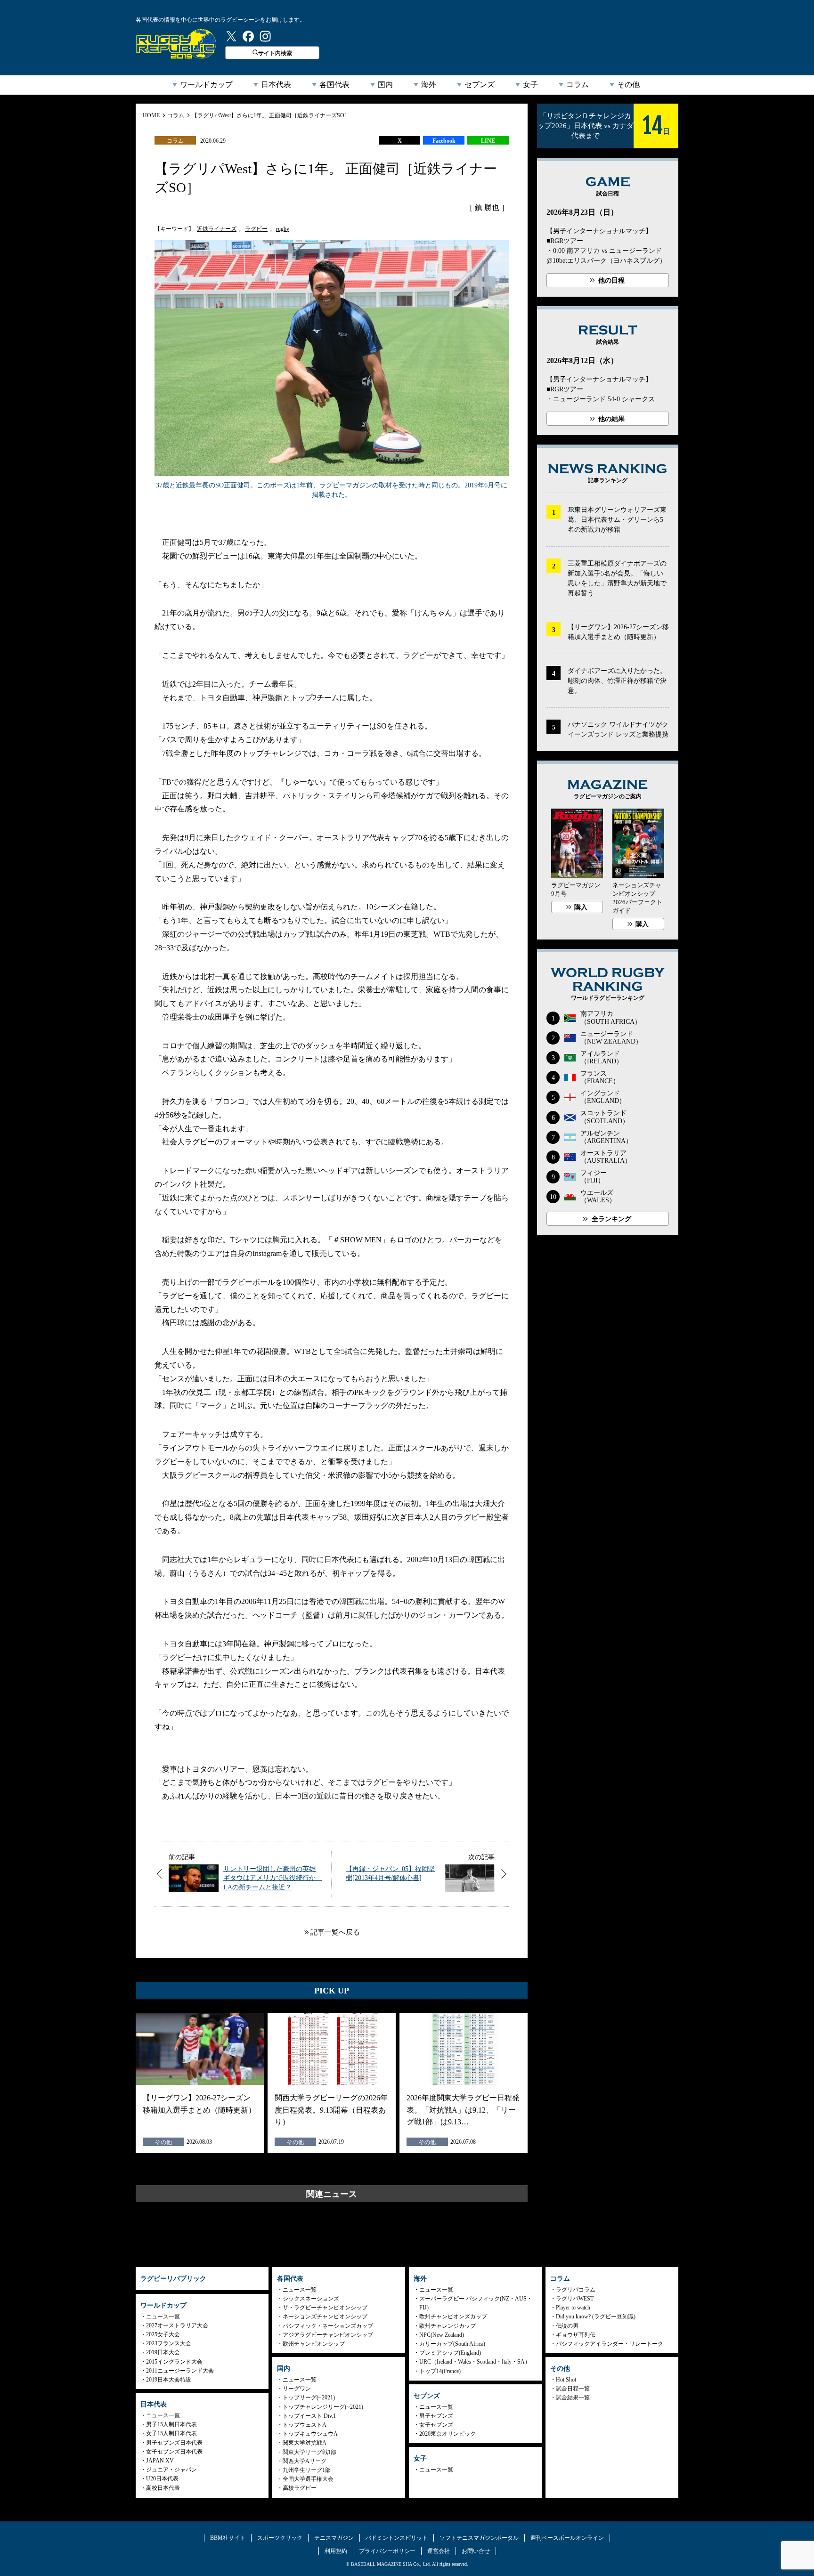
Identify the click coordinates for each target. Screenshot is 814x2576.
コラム (578, 85)
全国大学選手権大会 (308, 2479)
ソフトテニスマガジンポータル (479, 2538)
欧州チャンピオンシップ (314, 2344)
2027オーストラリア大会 (177, 2325)
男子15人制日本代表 (171, 2424)
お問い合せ (476, 2551)
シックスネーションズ (311, 2299)
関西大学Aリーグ (305, 2461)
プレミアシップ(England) (450, 2353)
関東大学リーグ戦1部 (309, 2452)
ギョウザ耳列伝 (576, 2335)
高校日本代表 (163, 2488)
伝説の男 (567, 2326)
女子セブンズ (436, 2425)
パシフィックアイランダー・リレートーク (610, 2344)
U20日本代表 (162, 2479)
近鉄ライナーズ (217, 229)
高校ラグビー (300, 2488)
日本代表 (276, 85)
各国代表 (334, 85)
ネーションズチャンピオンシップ (325, 2317)
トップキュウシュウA (310, 2434)
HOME (151, 115)
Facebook (444, 141)
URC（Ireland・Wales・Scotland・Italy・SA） (475, 2362)
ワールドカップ (206, 85)
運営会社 (439, 2551)
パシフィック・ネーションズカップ (328, 2326)
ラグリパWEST (575, 2299)
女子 (530, 85)
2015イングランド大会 (174, 2362)
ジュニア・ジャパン (171, 2470)
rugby (283, 229)
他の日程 (611, 280)
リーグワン (297, 2389)
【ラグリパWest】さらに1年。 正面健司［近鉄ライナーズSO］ (271, 115)
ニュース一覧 (163, 2317)
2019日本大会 (163, 2352)
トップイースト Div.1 (309, 2416)
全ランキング (611, 1219)
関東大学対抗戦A (305, 2443)
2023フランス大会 (169, 2343)
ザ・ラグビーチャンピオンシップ (325, 2308)
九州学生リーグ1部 (307, 2470)
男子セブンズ (436, 2416)
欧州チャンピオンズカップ (453, 2317)
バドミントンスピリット (397, 2538)
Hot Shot (566, 2380)
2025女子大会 (163, 2334)
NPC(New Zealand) (442, 2335)
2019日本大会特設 (169, 2380)
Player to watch (573, 2308)
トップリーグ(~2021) (309, 2398)
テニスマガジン (334, 2538)
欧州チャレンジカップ (448, 2326)
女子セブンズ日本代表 (174, 2452)
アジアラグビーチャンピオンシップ (328, 2335)
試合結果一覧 (573, 2398)
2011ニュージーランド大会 (180, 2371)
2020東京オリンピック (448, 2434)
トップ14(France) (440, 2371)
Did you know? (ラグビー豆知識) (596, 2317)
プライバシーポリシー (387, 2551)
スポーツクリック (280, 2538)
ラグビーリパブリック (176, 44)
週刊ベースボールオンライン (567, 2538)
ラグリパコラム (576, 2290)
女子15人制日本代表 (171, 2433)
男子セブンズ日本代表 (174, 2443)
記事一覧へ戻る (335, 1932)
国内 (385, 85)
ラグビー (256, 229)
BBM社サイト (228, 2538)
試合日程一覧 (573, 2389)
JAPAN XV (160, 2461)
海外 (429, 85)
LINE (488, 141)
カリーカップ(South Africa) (452, 2344)
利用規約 (336, 2551)
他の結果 (611, 419)
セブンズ (480, 85)
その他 (628, 85)
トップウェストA (305, 2425)
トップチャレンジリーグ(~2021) (323, 2407)
